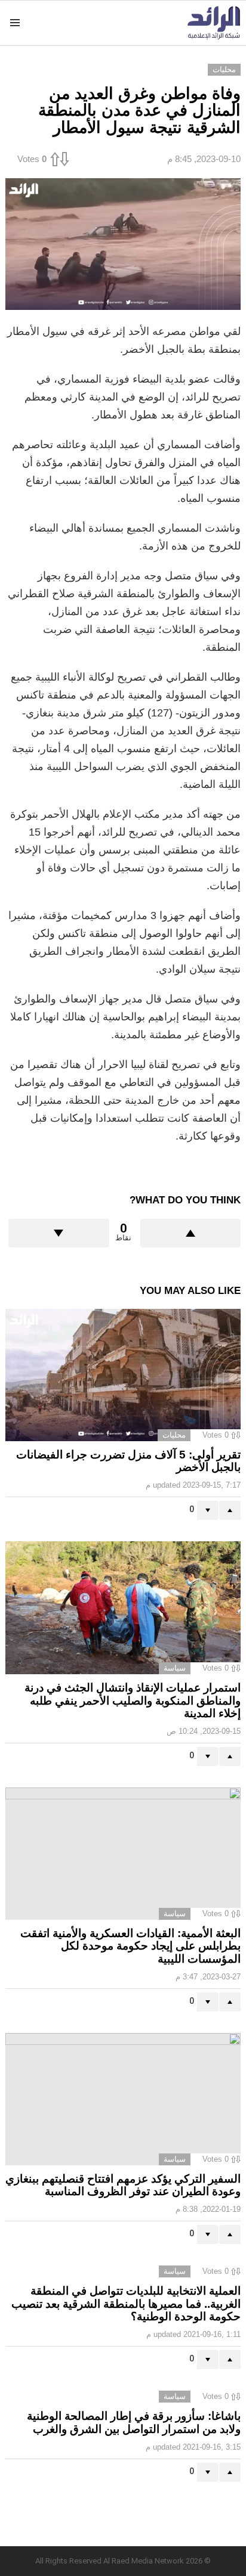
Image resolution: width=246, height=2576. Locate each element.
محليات (174, 1435)
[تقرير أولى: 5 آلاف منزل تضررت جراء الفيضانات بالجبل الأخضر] (123, 1375)
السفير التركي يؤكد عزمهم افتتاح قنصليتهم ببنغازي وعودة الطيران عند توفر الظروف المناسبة (123, 2185)
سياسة (175, 1668)
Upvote (191, 1233)
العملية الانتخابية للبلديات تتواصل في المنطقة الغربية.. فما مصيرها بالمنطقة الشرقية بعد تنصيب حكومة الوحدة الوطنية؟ (126, 2304)
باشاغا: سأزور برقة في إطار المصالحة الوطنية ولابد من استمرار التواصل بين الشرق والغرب (134, 2422)
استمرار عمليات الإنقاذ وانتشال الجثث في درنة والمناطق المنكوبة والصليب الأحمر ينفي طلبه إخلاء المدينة (133, 1700)
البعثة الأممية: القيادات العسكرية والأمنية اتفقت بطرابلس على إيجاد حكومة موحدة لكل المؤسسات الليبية (130, 1946)
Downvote (59, 1233)
